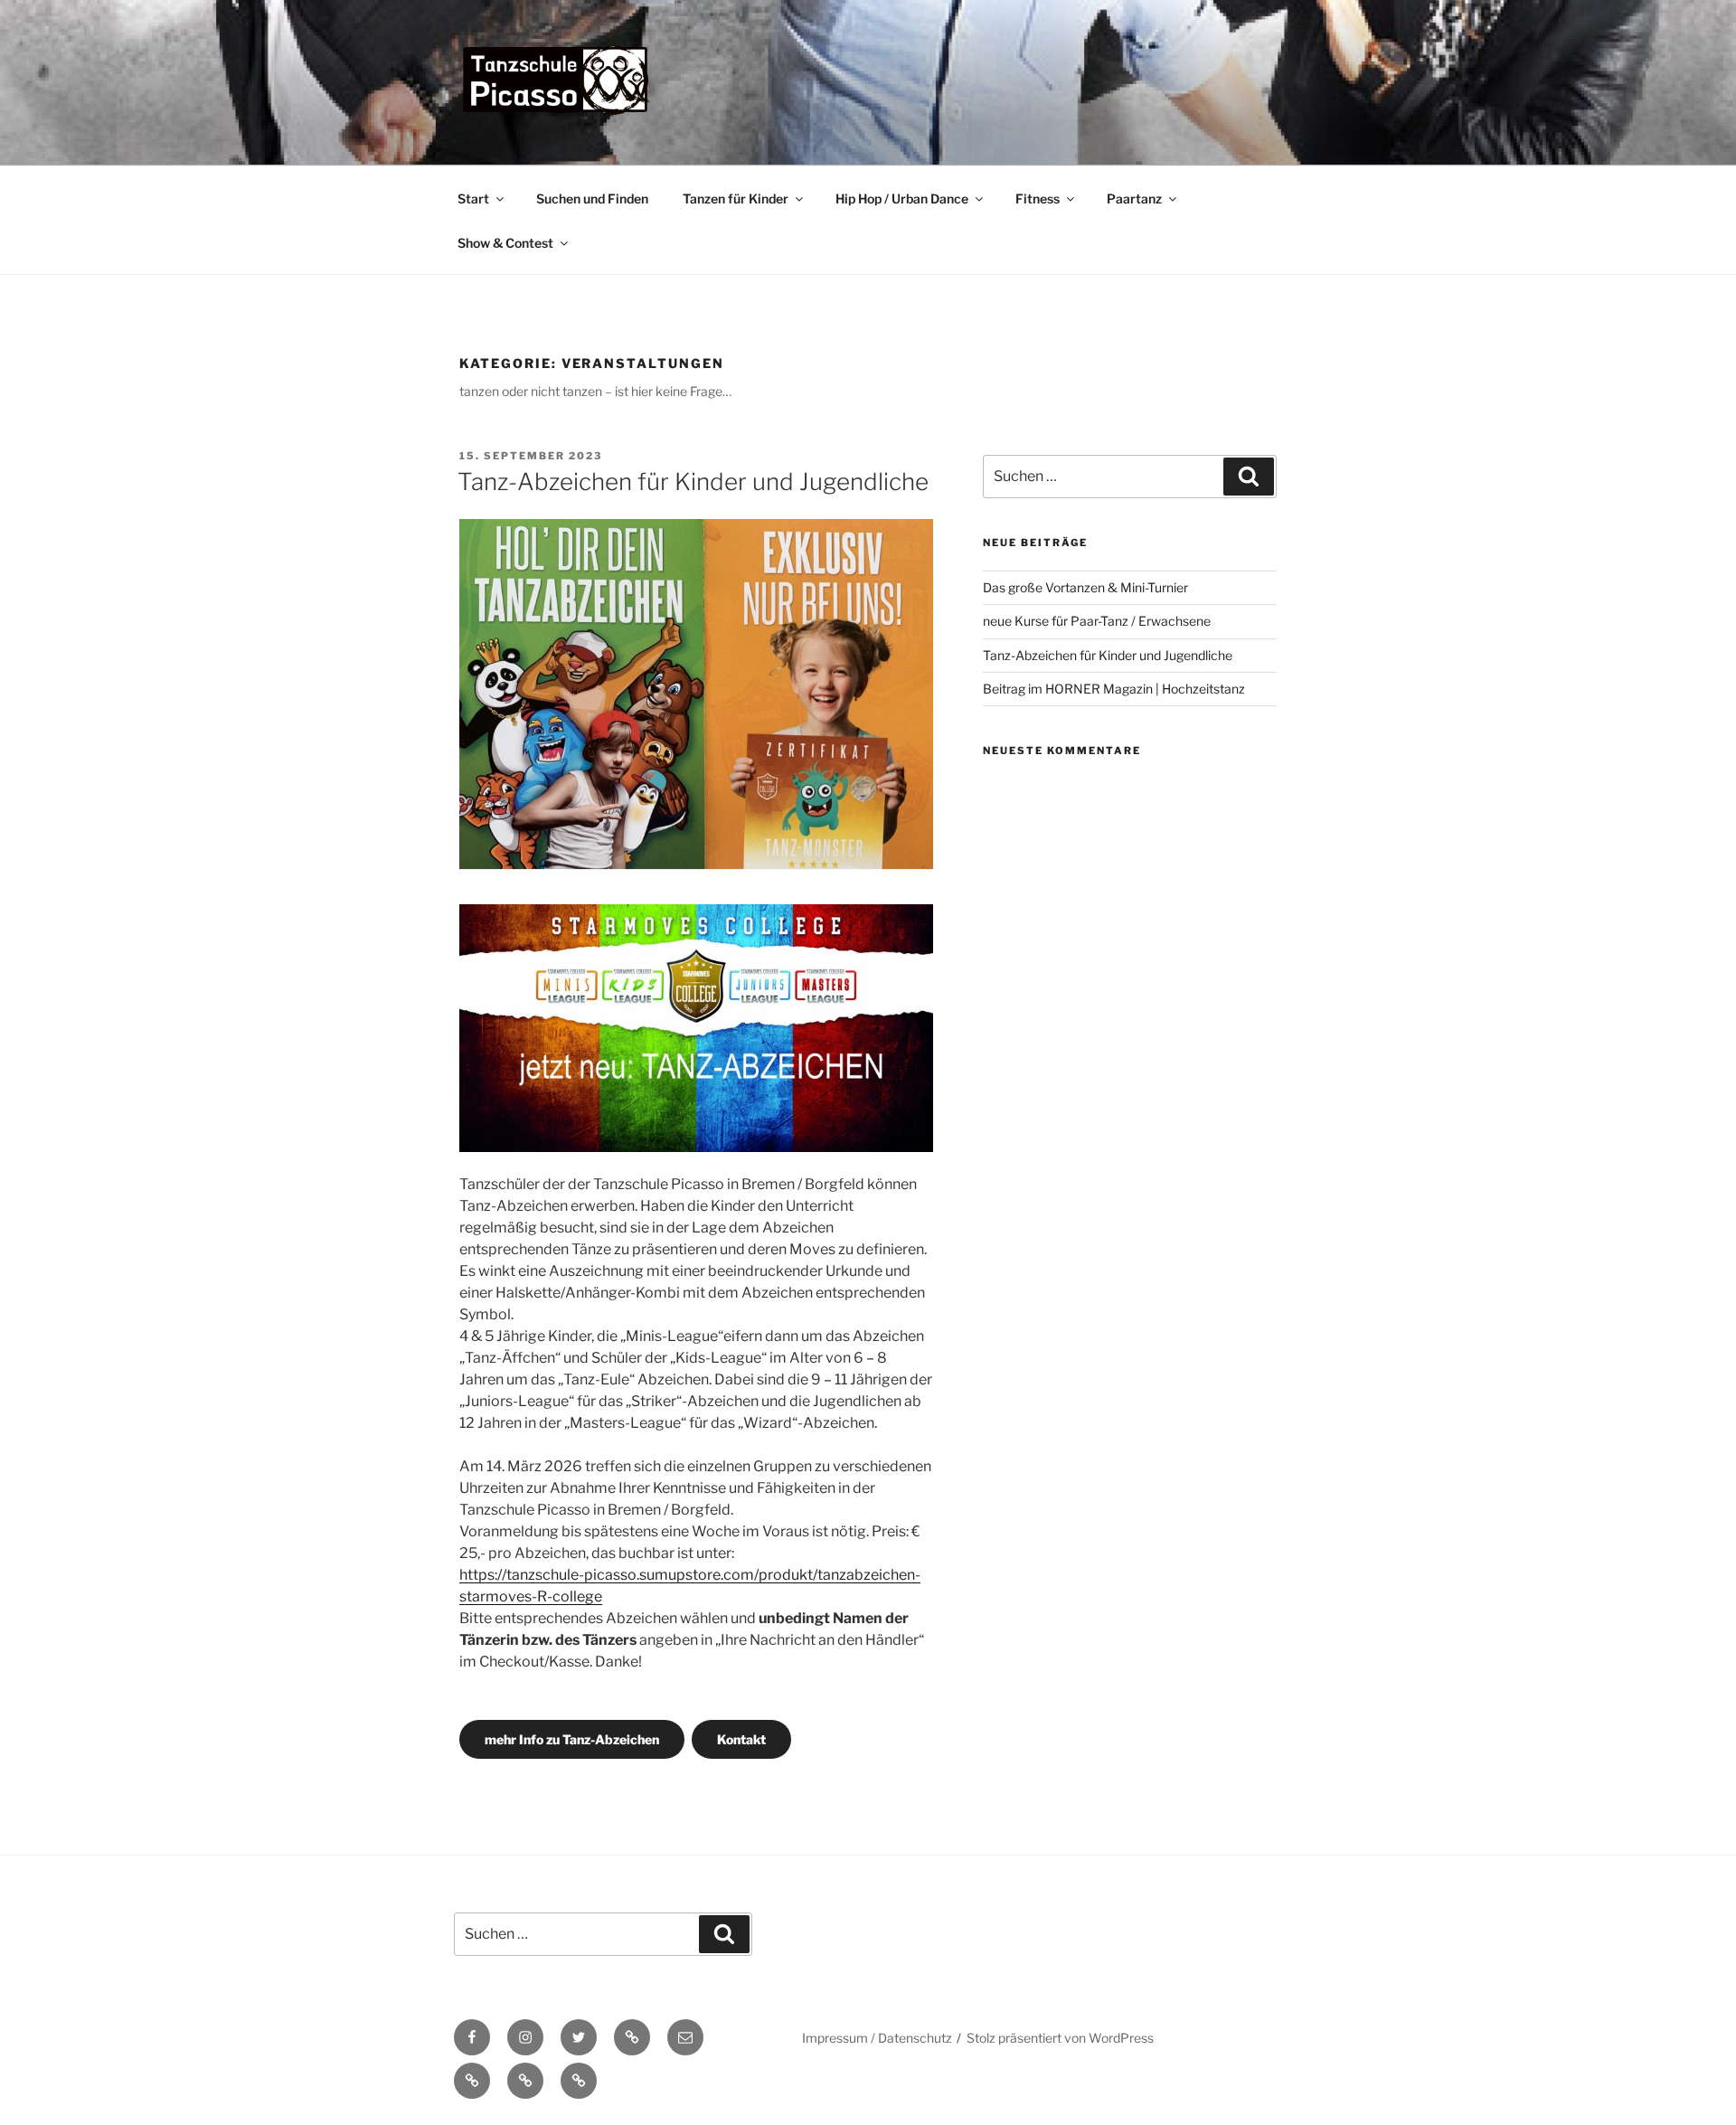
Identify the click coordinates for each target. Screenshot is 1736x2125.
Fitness (1038, 198)
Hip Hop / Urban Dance (902, 198)
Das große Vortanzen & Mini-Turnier (1085, 587)
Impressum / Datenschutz (877, 2038)
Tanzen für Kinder (736, 198)
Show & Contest (505, 243)
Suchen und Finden (592, 198)
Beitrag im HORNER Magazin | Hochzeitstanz (1114, 689)
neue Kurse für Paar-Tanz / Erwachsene (1097, 621)
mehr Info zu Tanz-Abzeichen (572, 1739)
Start (473, 198)
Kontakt (741, 1739)
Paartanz (1134, 198)
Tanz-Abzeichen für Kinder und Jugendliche (693, 482)
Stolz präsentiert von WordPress (1060, 2038)
